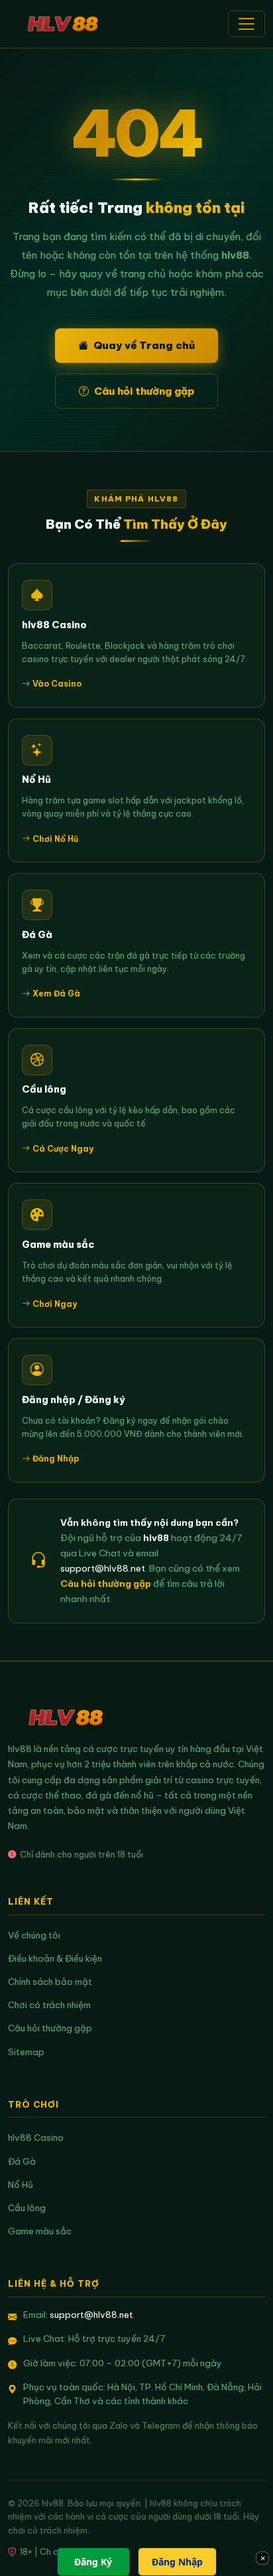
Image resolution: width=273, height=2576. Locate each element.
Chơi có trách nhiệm (49, 2005)
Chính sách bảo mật (50, 1982)
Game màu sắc (40, 2231)
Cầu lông (27, 2208)
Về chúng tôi (34, 1935)
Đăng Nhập (177, 2562)
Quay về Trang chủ (144, 345)
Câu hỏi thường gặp (144, 391)
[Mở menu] (246, 24)
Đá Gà (22, 2162)
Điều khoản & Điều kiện (55, 1959)
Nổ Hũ (21, 2185)
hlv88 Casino (36, 2138)
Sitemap (26, 2052)
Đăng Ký (93, 2562)
